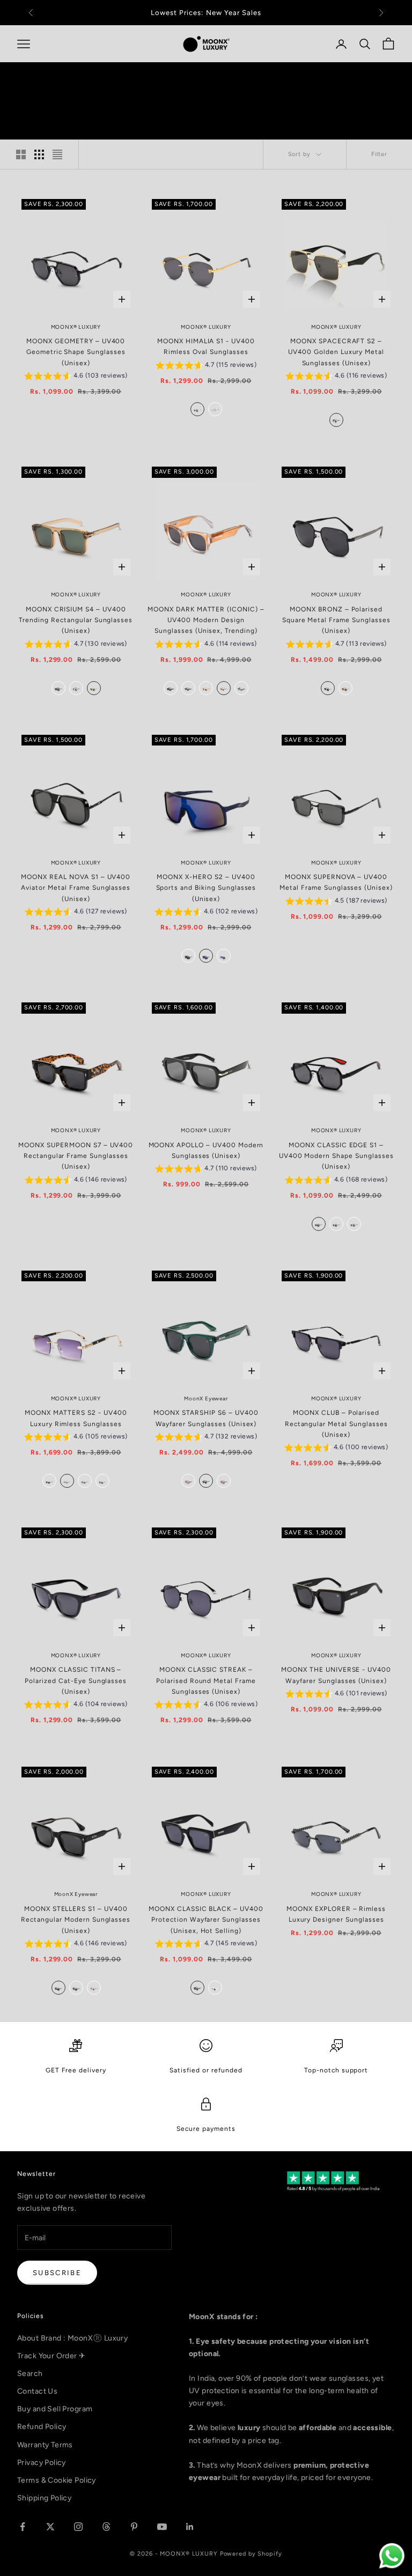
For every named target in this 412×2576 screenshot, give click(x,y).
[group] (76, 377)
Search (30, 2374)
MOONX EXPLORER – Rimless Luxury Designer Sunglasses (336, 1914)
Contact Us (37, 2391)
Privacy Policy (42, 2463)
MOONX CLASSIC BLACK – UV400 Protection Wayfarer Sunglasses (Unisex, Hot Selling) (206, 1920)
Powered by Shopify (251, 2554)
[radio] (196, 409)
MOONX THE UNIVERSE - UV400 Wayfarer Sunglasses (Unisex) (336, 1675)
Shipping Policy (44, 2498)
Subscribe (57, 2273)
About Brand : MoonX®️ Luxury (72, 2338)
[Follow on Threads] (106, 2527)
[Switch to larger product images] (21, 154)
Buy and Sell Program (55, 2409)
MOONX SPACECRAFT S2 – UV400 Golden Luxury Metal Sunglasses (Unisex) (336, 352)
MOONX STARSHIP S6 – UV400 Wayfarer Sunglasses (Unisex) (206, 1418)
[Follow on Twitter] (50, 2527)
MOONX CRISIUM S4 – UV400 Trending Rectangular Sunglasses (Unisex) (76, 620)
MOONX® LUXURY (76, 327)
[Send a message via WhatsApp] (392, 2556)
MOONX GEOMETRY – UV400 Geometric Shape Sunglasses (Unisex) (76, 352)
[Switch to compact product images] (57, 154)
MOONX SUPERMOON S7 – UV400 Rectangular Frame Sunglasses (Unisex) (76, 1156)
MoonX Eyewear (206, 1398)
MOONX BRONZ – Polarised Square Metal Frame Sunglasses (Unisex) (336, 620)
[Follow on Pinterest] (134, 2527)
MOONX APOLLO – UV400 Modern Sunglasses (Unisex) (206, 1150)
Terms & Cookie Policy (57, 2480)
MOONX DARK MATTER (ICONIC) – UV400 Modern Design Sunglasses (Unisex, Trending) (206, 620)
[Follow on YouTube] (162, 2527)
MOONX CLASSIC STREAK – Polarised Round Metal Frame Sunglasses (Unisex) (206, 1681)
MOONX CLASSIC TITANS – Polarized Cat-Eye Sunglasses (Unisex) (76, 1681)
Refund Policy (42, 2427)
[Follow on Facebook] (23, 2527)
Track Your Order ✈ (51, 2356)
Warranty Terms (45, 2445)
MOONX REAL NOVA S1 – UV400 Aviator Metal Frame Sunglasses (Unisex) (76, 888)
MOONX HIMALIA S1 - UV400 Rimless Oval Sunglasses (206, 346)
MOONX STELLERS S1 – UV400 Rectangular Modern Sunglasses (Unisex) (76, 1920)
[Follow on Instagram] (78, 2527)
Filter (379, 154)
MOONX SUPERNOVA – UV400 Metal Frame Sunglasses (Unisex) (336, 882)
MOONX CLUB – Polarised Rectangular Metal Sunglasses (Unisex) (336, 1424)
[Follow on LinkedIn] (190, 2527)
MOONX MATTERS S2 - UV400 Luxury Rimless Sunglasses (76, 1418)
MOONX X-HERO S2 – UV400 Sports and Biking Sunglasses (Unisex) (206, 888)
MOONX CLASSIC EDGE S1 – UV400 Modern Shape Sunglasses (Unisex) (336, 1156)
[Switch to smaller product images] (39, 154)
